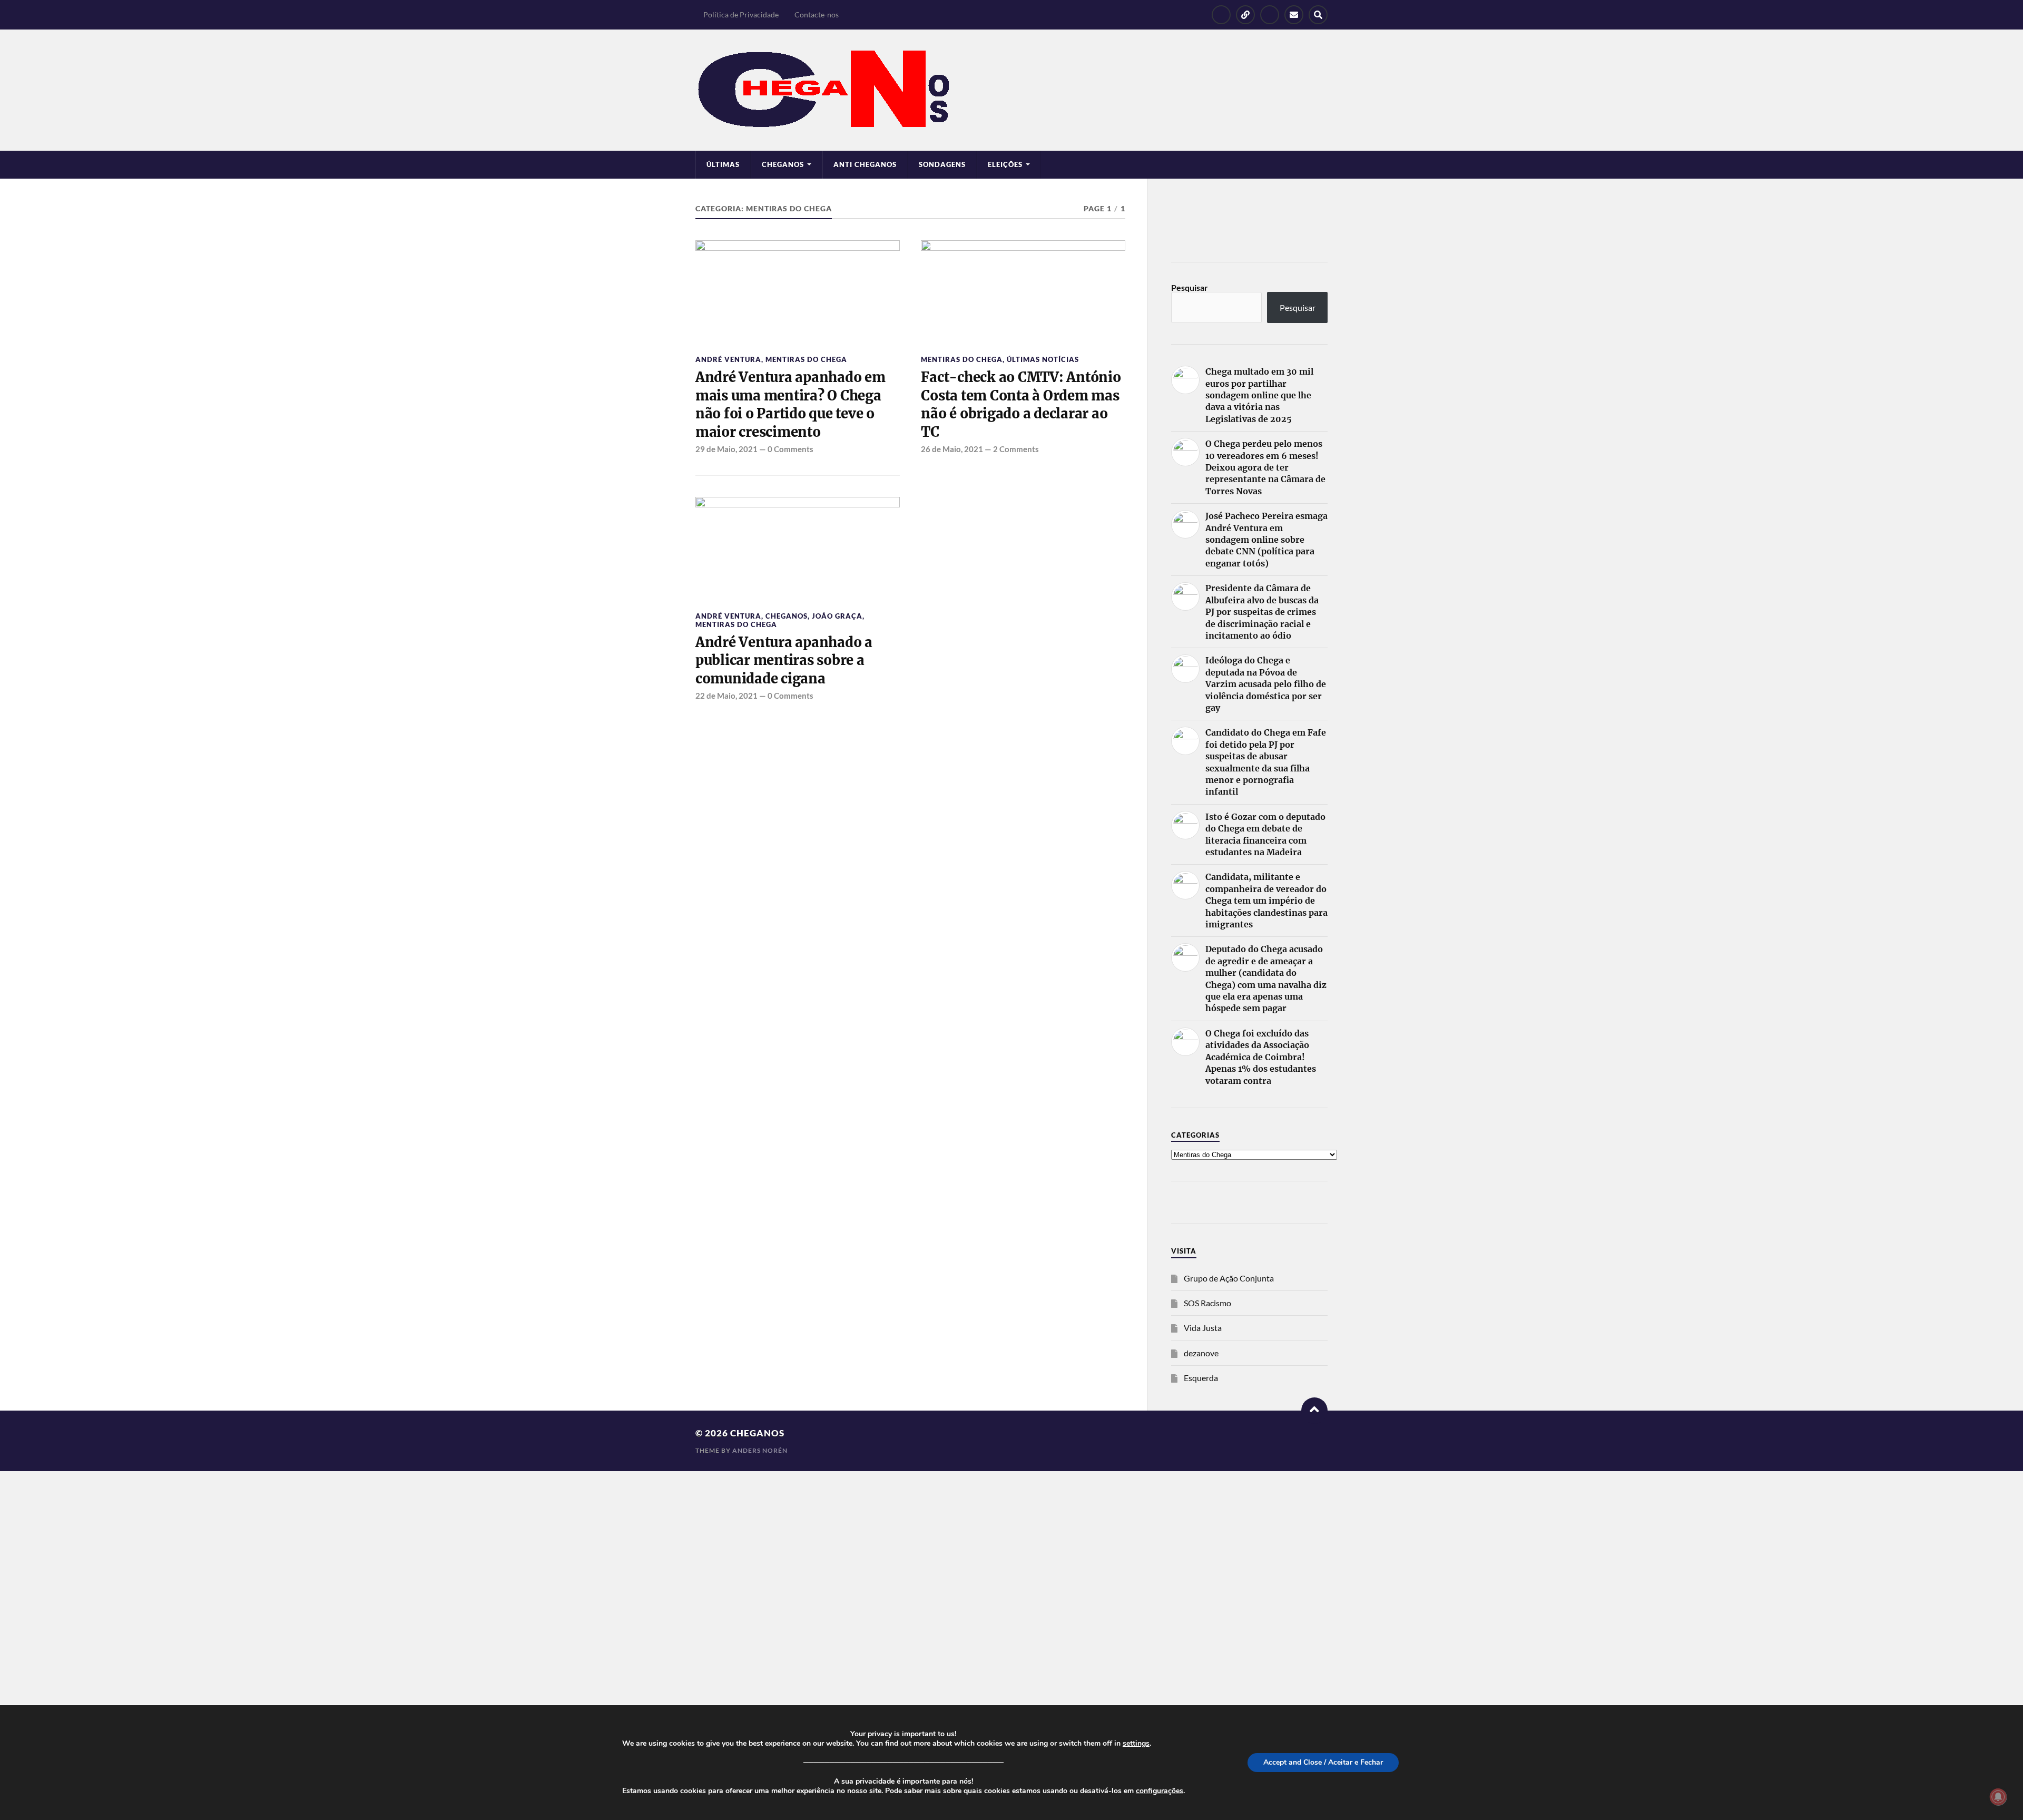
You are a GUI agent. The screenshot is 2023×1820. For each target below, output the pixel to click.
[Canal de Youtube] (1270, 15)
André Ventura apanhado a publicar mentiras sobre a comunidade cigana (784, 661)
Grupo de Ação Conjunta (1229, 1278)
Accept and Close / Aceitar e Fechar (1323, 1762)
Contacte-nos (817, 14)
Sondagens (942, 164)
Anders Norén (760, 1450)
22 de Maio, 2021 (726, 696)
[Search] (1318, 15)
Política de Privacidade (741, 14)
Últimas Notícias (1043, 359)
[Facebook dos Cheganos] (1221, 15)
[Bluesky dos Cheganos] (1245, 15)
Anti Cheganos (865, 164)
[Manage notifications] (1998, 1797)
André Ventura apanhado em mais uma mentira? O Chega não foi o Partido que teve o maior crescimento (790, 404)
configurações (1160, 1791)
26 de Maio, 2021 (952, 449)
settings (1136, 1744)
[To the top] (1314, 1411)
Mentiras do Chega (806, 359)
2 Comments (1016, 449)
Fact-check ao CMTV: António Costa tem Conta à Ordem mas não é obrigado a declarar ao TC (1021, 404)
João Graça (837, 616)
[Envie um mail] (1294, 15)
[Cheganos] (1011, 90)
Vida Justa (1203, 1328)
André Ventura (728, 359)
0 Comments (790, 449)
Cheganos (787, 616)
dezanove (1201, 1353)
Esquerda (1201, 1378)
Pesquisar (1190, 287)
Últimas (723, 164)
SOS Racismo (1207, 1303)
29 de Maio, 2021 (726, 449)
